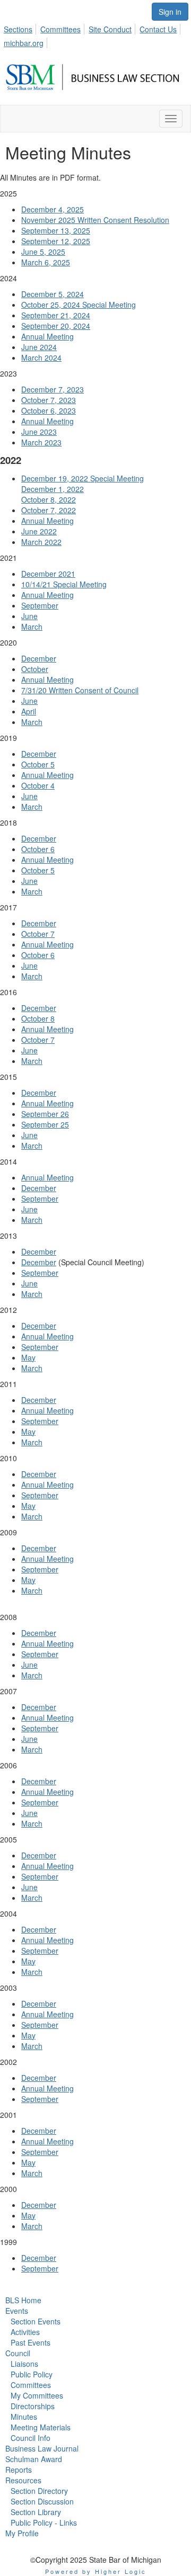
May (28, 1357)
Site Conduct (110, 29)
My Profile (22, 2533)
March (32, 627)
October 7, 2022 (49, 510)
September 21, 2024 (56, 315)
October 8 (38, 1018)
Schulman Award (34, 2459)
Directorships (33, 2406)
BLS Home (23, 2300)
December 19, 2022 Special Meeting (83, 478)
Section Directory (39, 2491)
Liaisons (24, 2364)
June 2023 (39, 432)
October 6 (38, 849)
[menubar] (95, 34)
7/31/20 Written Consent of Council (80, 690)
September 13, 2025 (56, 230)
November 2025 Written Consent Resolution (95, 220)
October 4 (38, 785)
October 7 (38, 934)
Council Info (31, 2438)
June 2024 (39, 347)
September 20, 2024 (56, 326)
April (29, 711)
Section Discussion (42, 2501)
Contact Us (158, 29)
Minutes (24, 2417)
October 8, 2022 (49, 499)
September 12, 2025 (56, 241)
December (39, 658)
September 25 (45, 1124)
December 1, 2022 (53, 489)
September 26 (45, 1114)
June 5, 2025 (43, 252)
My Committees (37, 2395)
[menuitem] (21, 28)
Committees (60, 29)
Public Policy (32, 2374)
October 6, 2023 (49, 410)
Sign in (170, 12)
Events (17, 2311)
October (35, 669)
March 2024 (41, 357)
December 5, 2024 (53, 294)
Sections (18, 29)
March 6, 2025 (46, 262)
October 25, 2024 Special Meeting (79, 305)
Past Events (31, 2342)
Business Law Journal (42, 2448)
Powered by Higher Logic (96, 2571)
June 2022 (39, 531)
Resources (23, 2480)
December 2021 (48, 574)
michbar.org (24, 43)
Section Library (36, 2512)
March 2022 (41, 542)
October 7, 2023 (49, 400)
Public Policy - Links (44, 2523)
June (29, 616)
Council (18, 2353)
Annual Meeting (47, 336)
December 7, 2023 (53, 389)
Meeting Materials (41, 2427)
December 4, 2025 (53, 209)
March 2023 (41, 442)
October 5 (38, 764)
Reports (19, 2470)
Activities (25, 2332)
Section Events (36, 2321)
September (40, 605)
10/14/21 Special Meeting (64, 584)
